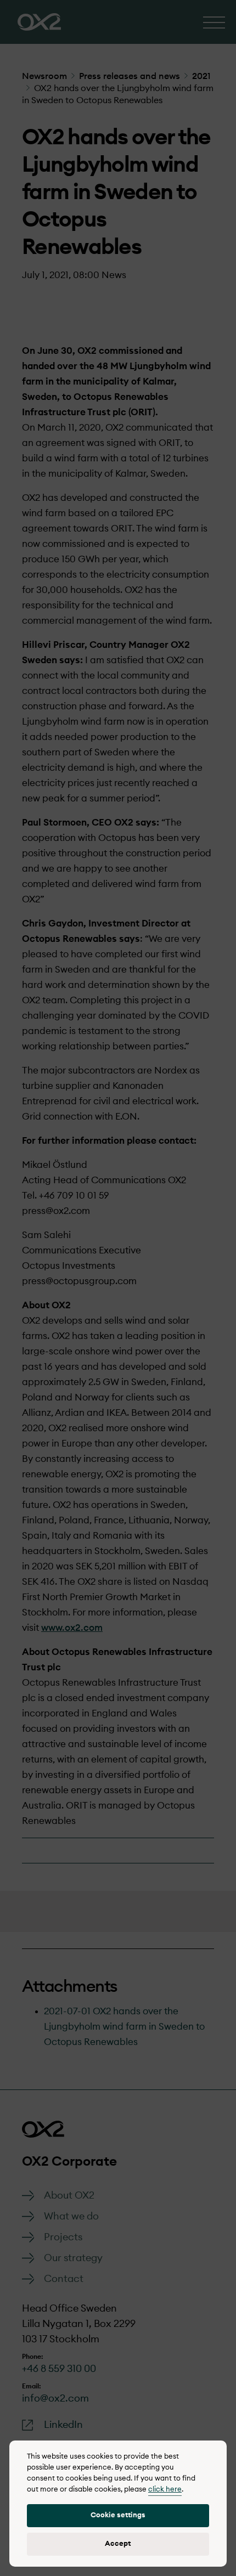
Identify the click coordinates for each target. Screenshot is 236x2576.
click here (165, 2490)
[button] (118, 2516)
